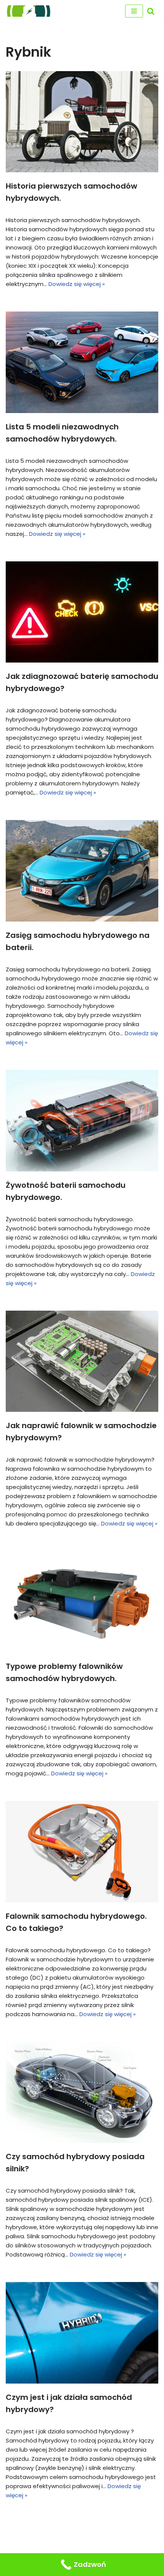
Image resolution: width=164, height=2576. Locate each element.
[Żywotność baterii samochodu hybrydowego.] (82, 1121)
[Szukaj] (151, 11)
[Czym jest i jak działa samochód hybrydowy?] (82, 2333)
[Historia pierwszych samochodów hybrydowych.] (82, 122)
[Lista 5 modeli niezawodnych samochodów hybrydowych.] (82, 362)
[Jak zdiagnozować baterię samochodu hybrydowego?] (82, 612)
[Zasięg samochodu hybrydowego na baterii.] (82, 871)
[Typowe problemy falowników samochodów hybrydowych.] (82, 1602)
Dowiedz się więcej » (77, 284)
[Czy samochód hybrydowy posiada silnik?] (82, 2092)
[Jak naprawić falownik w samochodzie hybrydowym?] (82, 1361)
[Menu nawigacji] (134, 11)
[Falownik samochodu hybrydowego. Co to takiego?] (82, 1852)
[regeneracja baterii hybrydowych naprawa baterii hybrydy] (29, 11)
